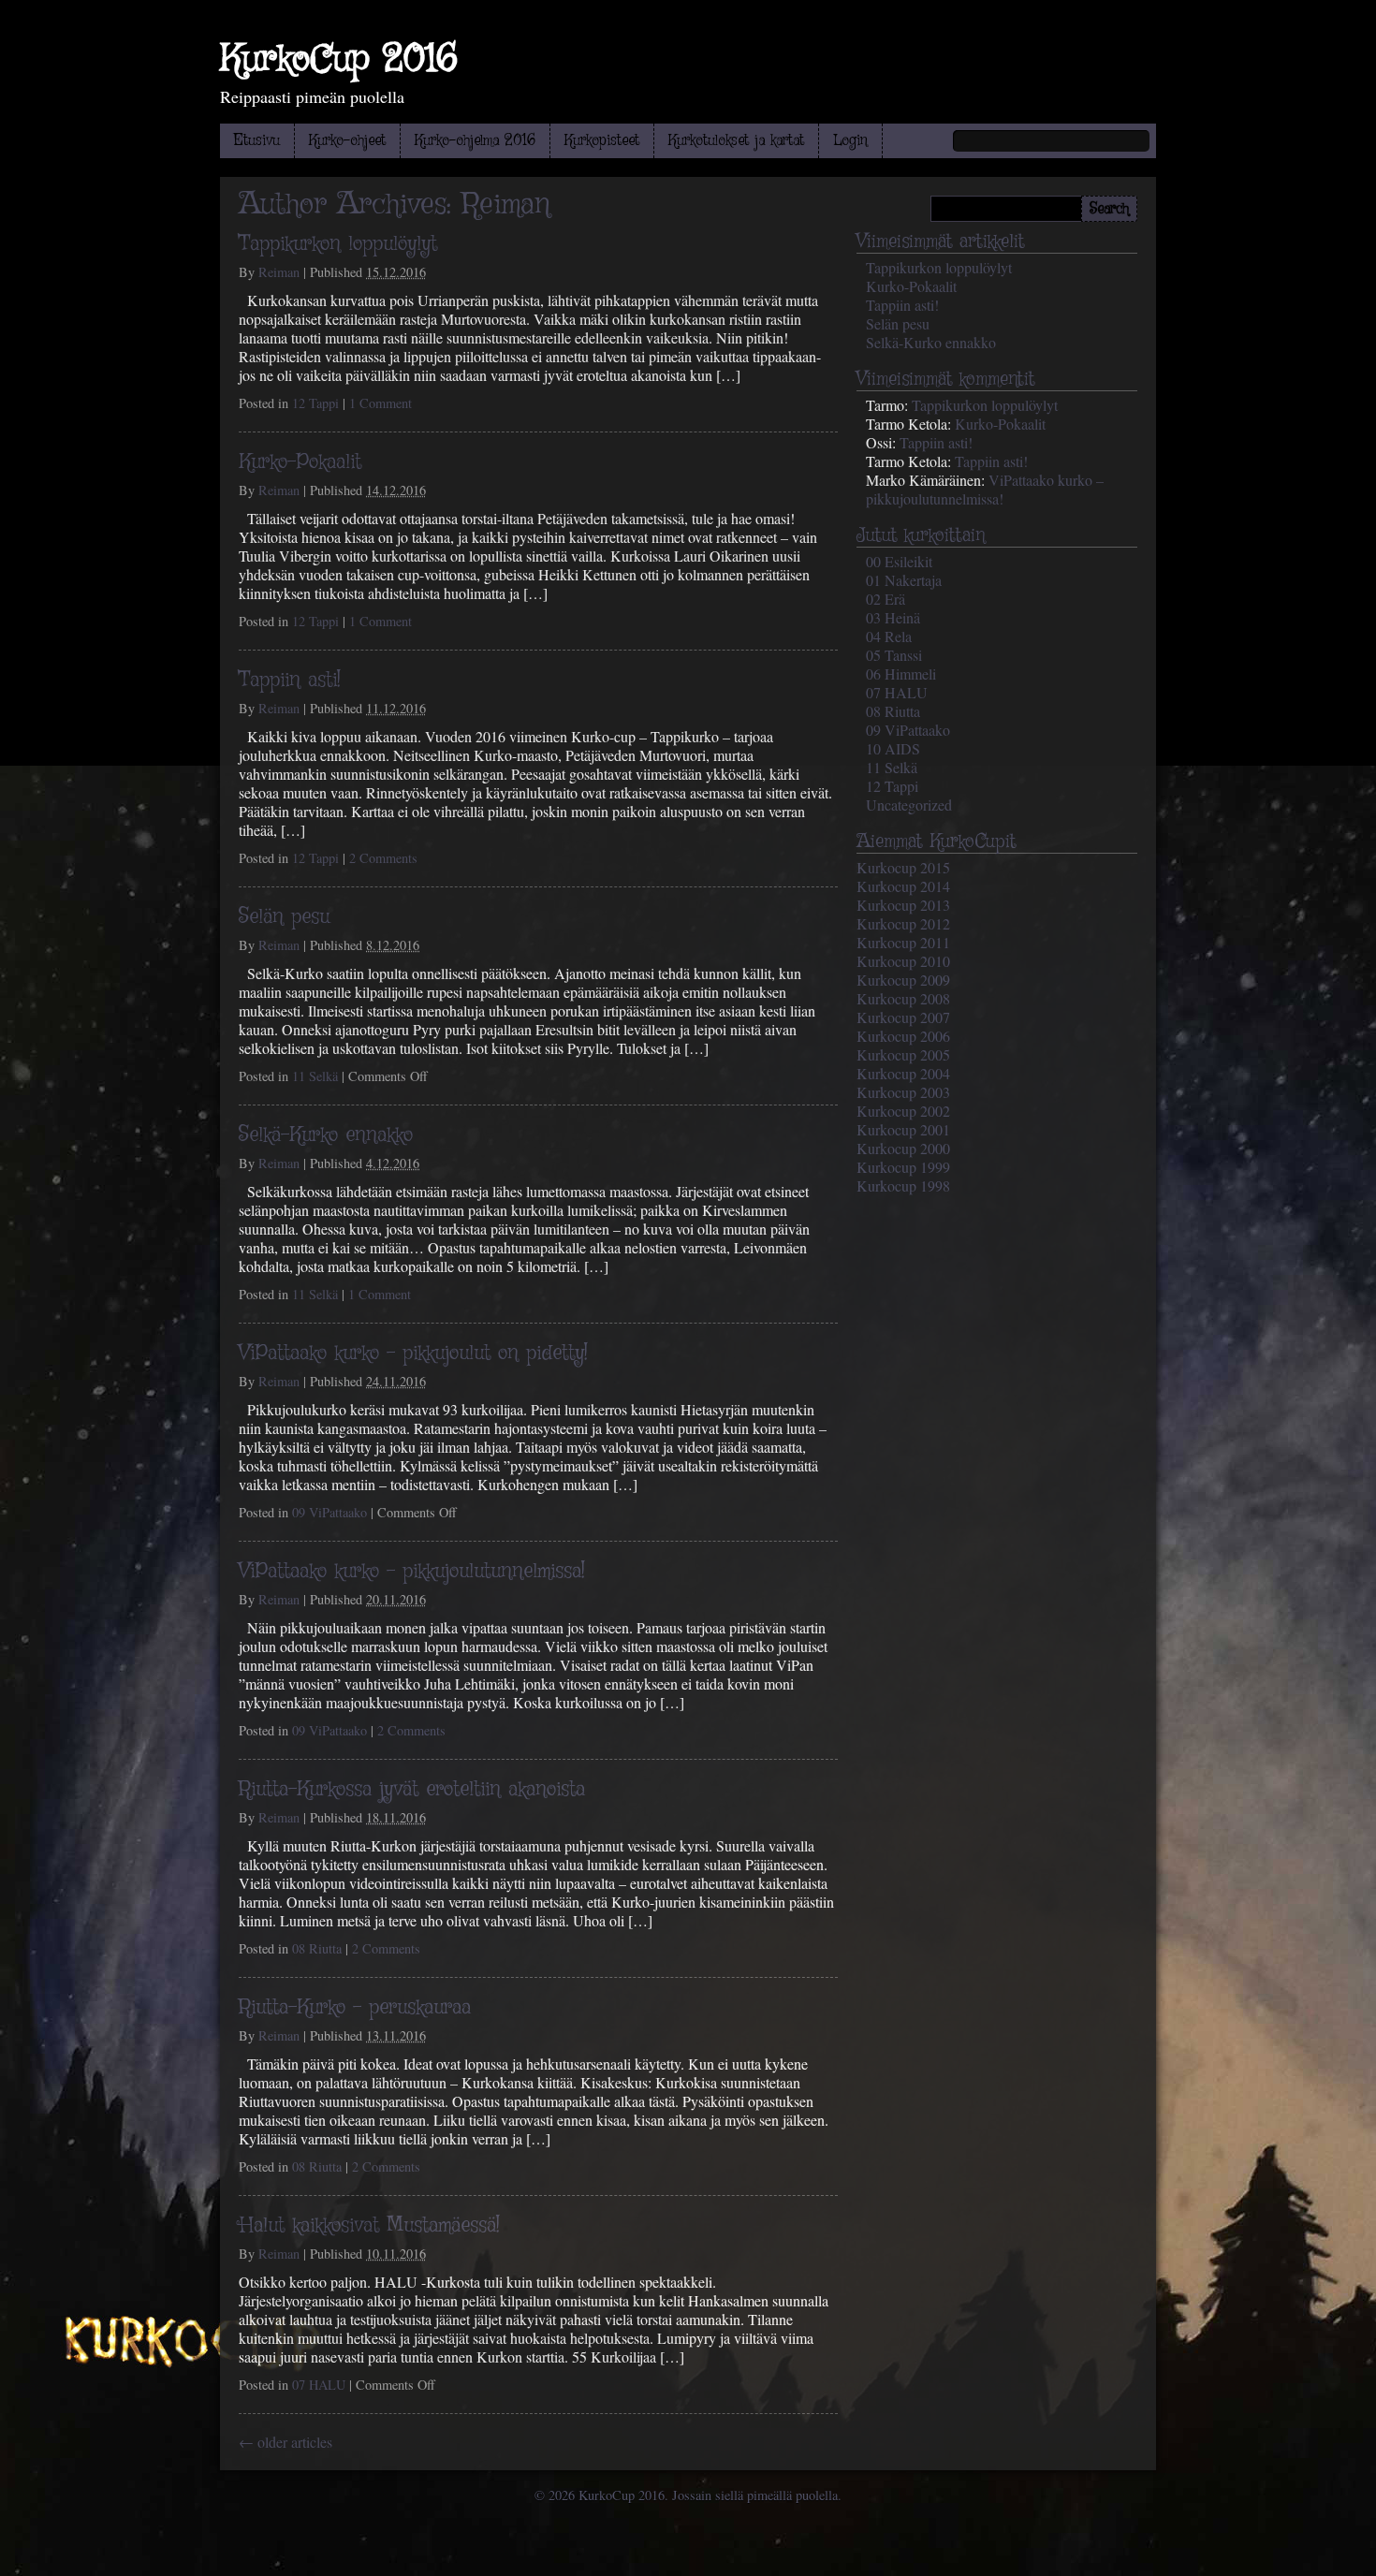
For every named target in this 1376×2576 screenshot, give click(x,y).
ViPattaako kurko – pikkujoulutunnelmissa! (412, 1572)
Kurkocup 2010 (903, 961)
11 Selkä (315, 1076)
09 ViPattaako (329, 1512)
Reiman (506, 205)
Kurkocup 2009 (903, 980)
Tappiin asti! (290, 681)
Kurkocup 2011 (903, 942)
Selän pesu (284, 917)
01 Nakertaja (904, 580)
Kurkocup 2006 (903, 1036)
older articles (285, 2442)
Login (850, 141)
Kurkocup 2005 (903, 1054)
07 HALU (319, 2385)
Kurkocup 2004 (903, 1073)
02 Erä (886, 599)
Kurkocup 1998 (903, 1186)
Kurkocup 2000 (903, 1148)
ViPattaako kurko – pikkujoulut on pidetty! (413, 1354)
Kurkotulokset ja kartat (736, 141)
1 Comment (381, 403)
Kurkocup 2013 (903, 905)
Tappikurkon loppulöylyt (338, 244)
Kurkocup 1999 (903, 1167)
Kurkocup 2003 (903, 1092)
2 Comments (383, 858)
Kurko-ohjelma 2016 (475, 141)
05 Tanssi (894, 655)
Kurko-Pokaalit (300, 462)
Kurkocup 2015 (903, 867)
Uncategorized (909, 805)
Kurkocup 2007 (903, 1017)
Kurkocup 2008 (903, 998)
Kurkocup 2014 (903, 886)
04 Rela (889, 636)
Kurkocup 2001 (903, 1129)
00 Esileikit (899, 561)
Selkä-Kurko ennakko (326, 1135)
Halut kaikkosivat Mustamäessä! (369, 2226)
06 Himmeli (901, 673)
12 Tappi (315, 403)
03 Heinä (893, 617)
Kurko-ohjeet (347, 141)
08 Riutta (317, 1948)
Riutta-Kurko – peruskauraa (355, 2008)
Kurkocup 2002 (903, 1111)
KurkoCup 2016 (339, 60)
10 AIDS (893, 748)
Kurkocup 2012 (903, 923)
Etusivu (257, 141)
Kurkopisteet (602, 141)
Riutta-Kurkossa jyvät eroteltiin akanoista (412, 1790)
